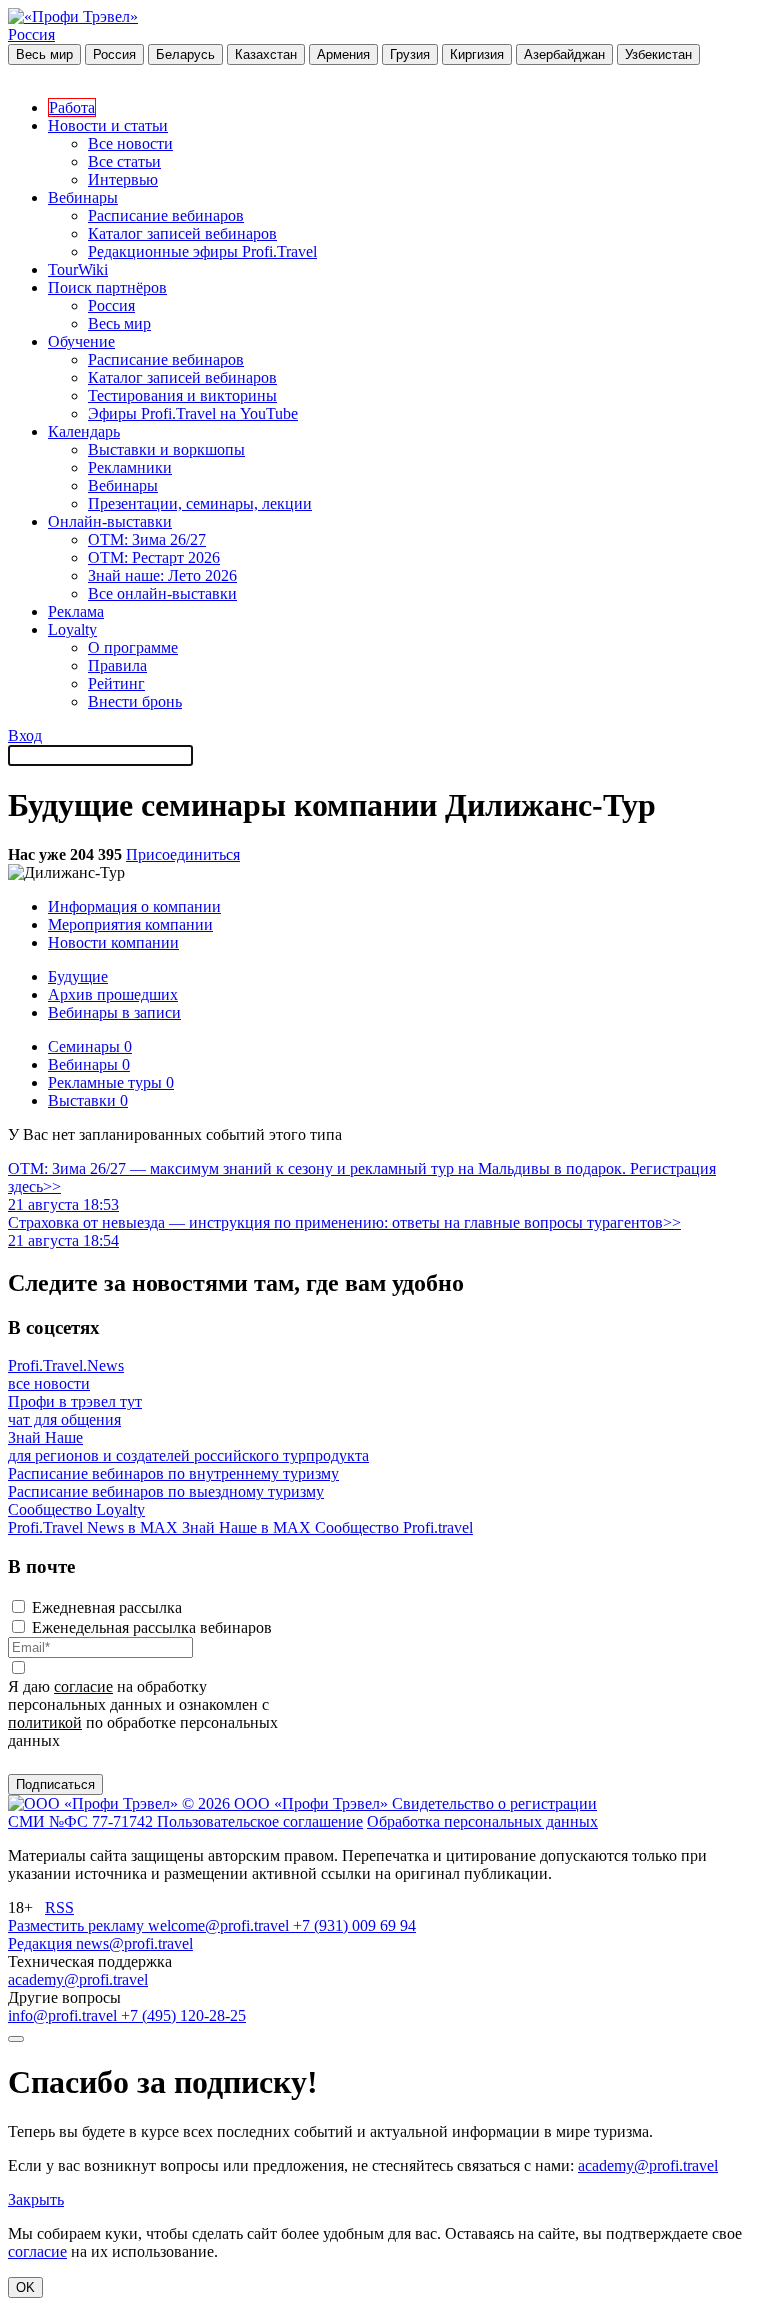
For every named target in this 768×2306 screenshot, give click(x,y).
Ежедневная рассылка (107, 1607)
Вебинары (83, 197)
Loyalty (72, 629)
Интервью (123, 179)
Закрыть (36, 2199)
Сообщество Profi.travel (394, 1527)
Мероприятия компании (130, 924)
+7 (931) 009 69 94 (354, 1925)
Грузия (410, 54)
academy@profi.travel (78, 1979)
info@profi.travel (64, 2015)
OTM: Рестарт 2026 (154, 557)
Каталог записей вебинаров (182, 233)
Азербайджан (564, 54)
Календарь (84, 431)
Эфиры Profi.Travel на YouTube (193, 413)
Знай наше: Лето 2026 (162, 575)
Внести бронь (135, 701)
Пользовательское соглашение (260, 1821)
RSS (59, 1907)
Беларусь (185, 54)
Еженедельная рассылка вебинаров (152, 1627)
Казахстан (266, 54)
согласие (83, 1686)
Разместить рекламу (78, 1925)
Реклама (76, 611)
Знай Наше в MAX (248, 1527)
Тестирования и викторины (182, 395)
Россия (31, 34)
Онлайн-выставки (110, 521)
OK (25, 2287)
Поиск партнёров (107, 287)
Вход (25, 735)
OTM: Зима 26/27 (147, 539)
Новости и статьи (108, 125)
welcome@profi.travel (220, 1925)
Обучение (81, 341)
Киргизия (477, 54)
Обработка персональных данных (482, 1821)
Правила (117, 665)
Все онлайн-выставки (162, 593)
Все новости (130, 143)
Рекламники (130, 467)
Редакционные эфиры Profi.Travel (202, 251)
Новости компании (113, 942)
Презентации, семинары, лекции (200, 503)
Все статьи (124, 161)
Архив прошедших (113, 994)
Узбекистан (658, 54)
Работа (72, 107)
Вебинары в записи (114, 1012)
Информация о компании (134, 906)
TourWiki (78, 269)
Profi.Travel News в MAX (95, 1527)
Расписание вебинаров (166, 215)
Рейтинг (116, 683)
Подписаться (55, 1784)
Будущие (78, 976)
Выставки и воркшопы (166, 449)
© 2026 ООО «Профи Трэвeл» (287, 1803)
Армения (343, 54)
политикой (45, 1722)
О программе (133, 647)
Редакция (42, 1943)
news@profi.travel (134, 1943)
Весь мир (44, 54)
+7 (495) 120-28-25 (183, 2015)
